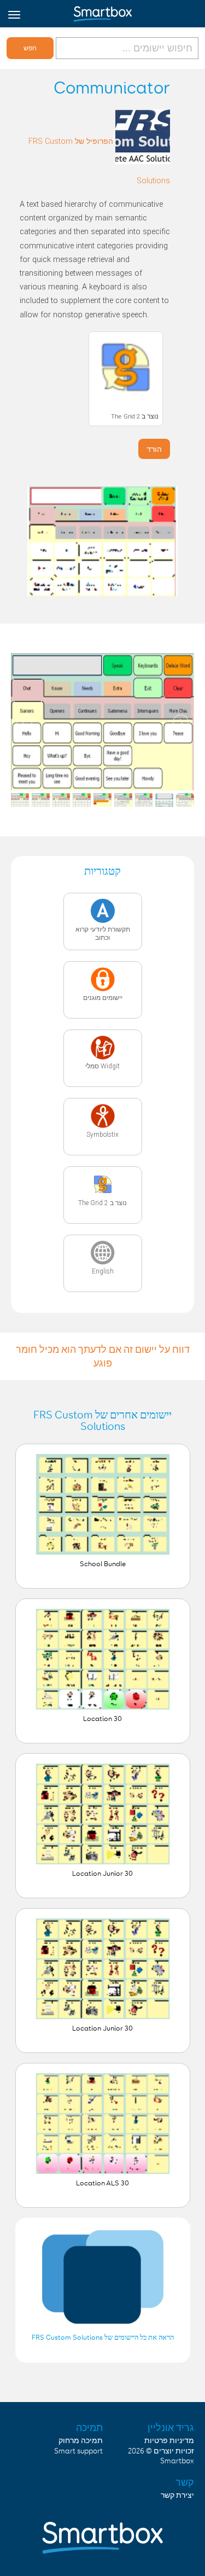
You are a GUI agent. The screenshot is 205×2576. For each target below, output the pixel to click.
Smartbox (177, 2461)
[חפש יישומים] (126, 48)
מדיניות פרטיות (169, 2441)
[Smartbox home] (102, 11)
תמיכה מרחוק (81, 2441)
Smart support (78, 2451)
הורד (154, 449)
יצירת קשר (177, 2496)
